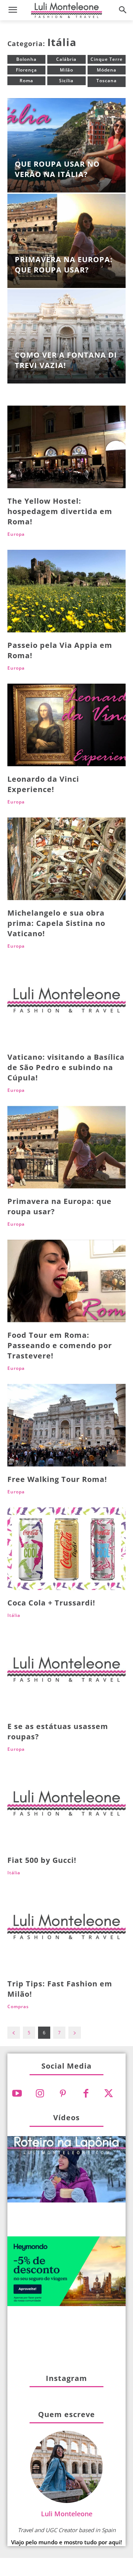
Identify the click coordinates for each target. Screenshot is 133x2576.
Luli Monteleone (67, 2514)
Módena (107, 70)
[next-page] (75, 2033)
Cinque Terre (107, 59)
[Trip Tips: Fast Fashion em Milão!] (66, 1930)
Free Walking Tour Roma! (57, 1479)
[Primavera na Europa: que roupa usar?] (66, 241)
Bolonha (26, 59)
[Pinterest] (63, 2094)
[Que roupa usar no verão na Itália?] (66, 145)
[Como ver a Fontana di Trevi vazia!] (66, 336)
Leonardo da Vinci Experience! (43, 784)
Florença (26, 70)
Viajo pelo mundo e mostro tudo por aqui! (66, 2542)
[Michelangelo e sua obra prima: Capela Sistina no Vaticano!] (66, 859)
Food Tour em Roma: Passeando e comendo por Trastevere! (60, 1345)
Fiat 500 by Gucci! (42, 1860)
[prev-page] (14, 2033)
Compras (18, 2007)
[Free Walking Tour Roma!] (66, 1425)
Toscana (107, 81)
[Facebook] (86, 2094)
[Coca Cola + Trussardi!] (66, 1549)
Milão (66, 70)
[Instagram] (40, 2094)
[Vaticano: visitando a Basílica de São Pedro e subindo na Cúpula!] (66, 1003)
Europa (16, 534)
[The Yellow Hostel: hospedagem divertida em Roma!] (66, 447)
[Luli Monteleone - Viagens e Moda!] (66, 10)
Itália (14, 1615)
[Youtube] (17, 2094)
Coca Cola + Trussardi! (51, 1603)
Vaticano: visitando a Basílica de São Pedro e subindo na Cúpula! (66, 1067)
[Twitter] (109, 2094)
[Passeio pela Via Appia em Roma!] (66, 591)
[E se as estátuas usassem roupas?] (66, 1672)
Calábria (66, 59)
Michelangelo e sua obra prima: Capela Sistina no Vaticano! (56, 923)
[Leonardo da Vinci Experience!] (66, 725)
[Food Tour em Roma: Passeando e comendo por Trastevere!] (66, 1281)
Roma (26, 81)
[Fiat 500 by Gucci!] (66, 1806)
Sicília (66, 81)
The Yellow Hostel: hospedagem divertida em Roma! (60, 511)
